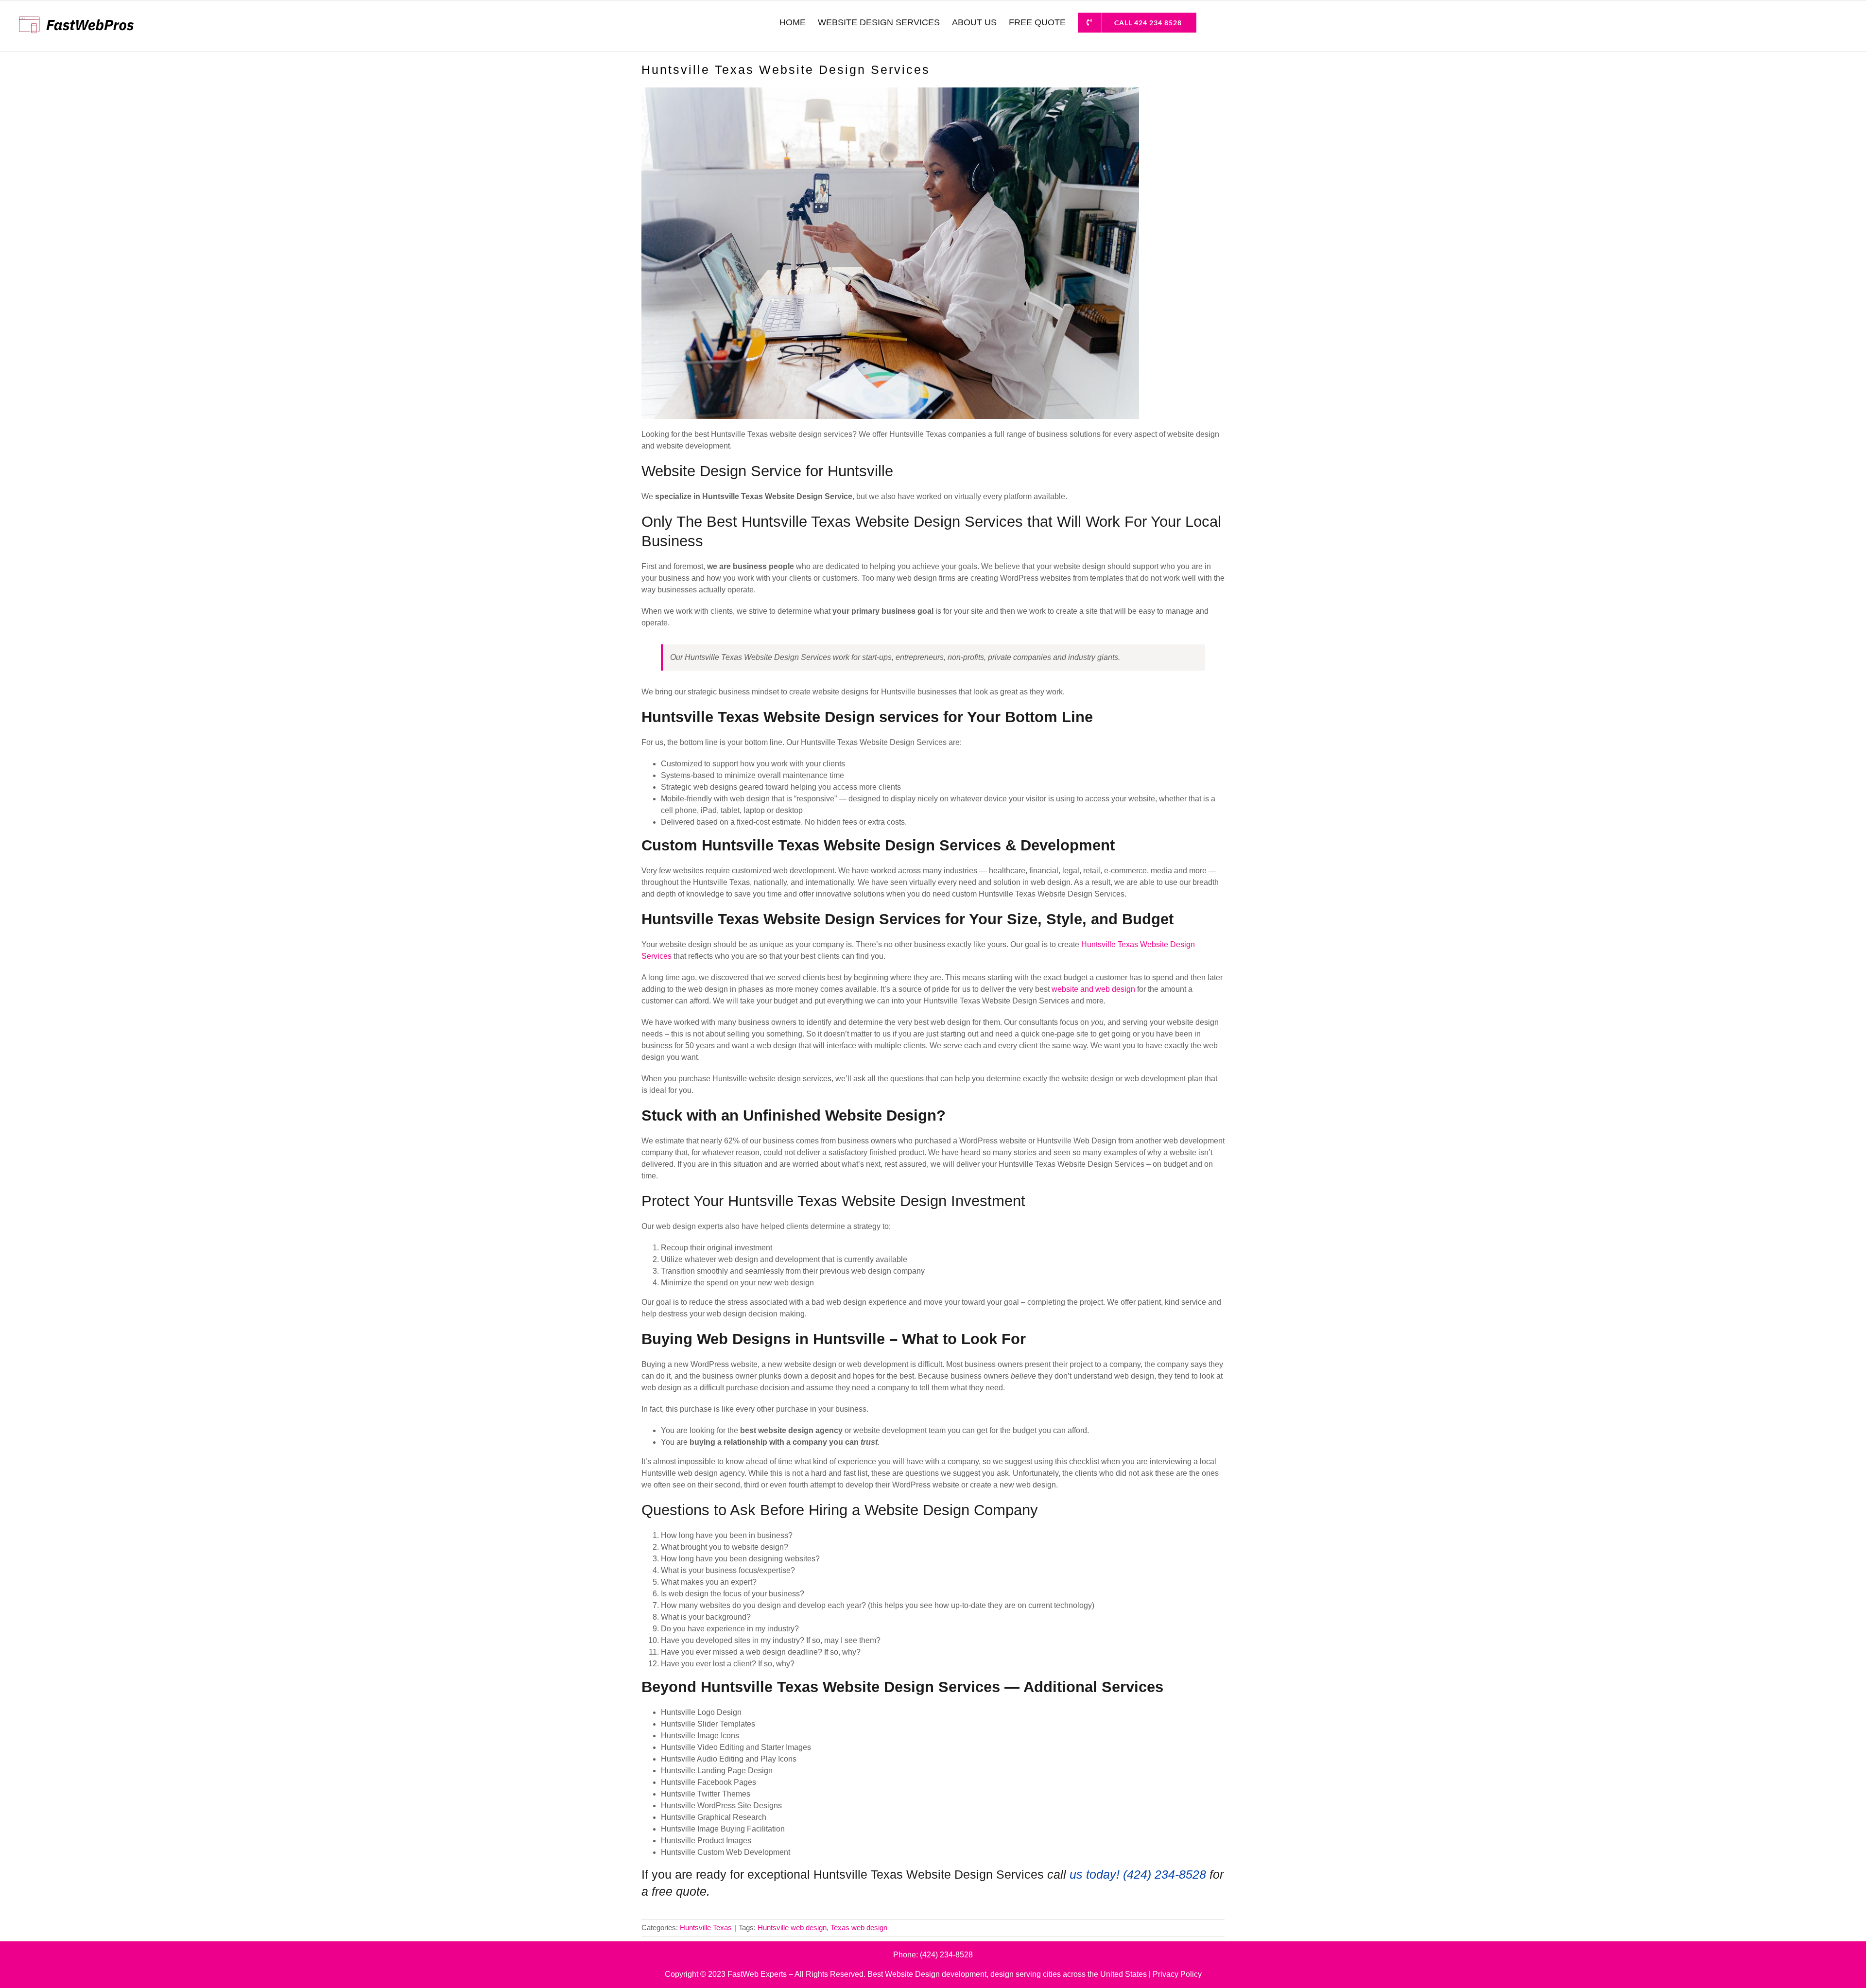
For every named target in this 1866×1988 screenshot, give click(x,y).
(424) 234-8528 (946, 1955)
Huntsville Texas (706, 1927)
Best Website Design (904, 1974)
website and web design (1093, 989)
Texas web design (859, 1927)
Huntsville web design (792, 1927)
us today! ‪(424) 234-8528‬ (1138, 1874)
